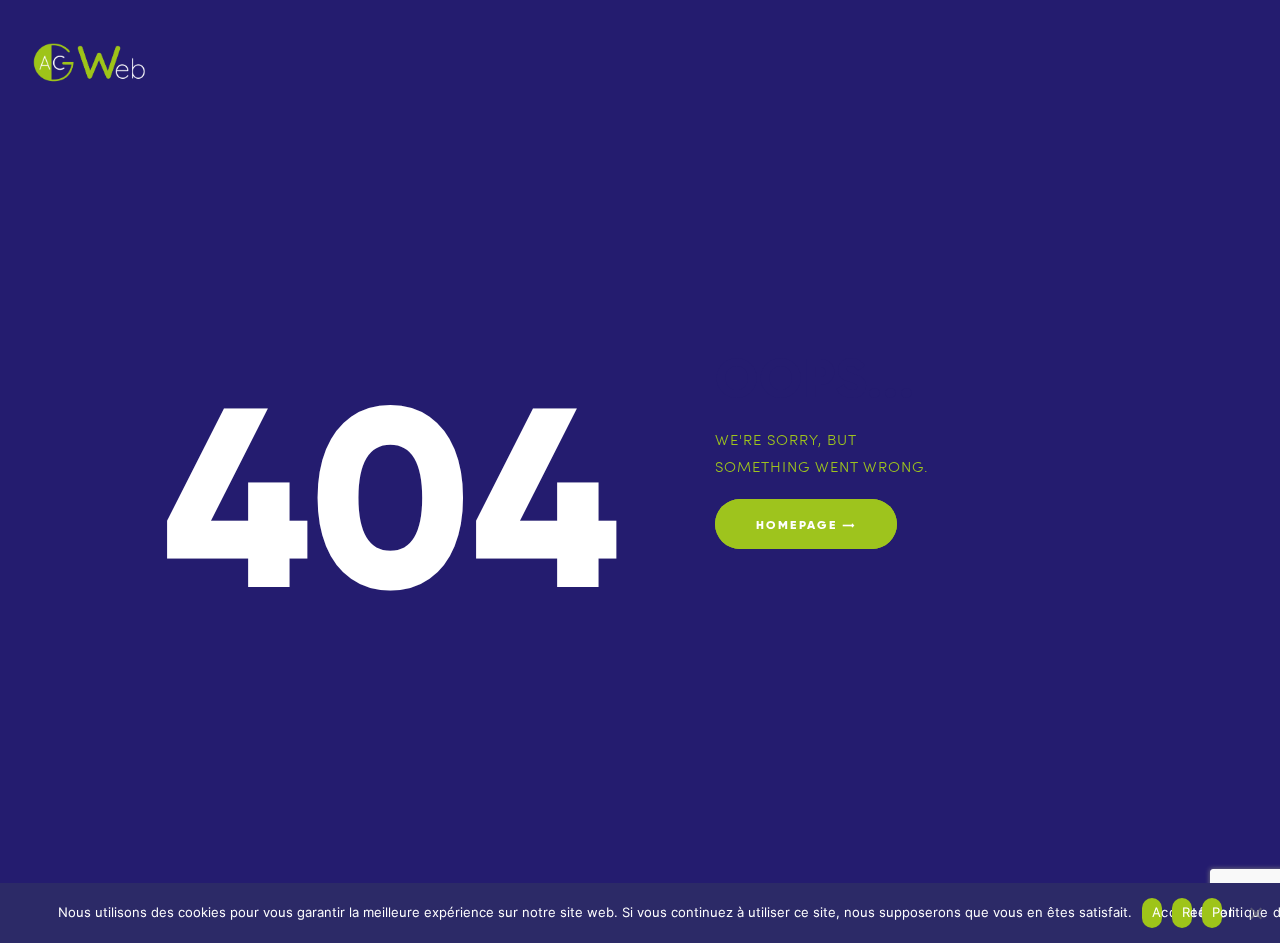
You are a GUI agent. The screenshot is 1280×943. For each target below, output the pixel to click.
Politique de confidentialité (1217, 912)
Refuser (1187, 912)
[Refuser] (1255, 913)
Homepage (796, 524)
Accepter (1157, 912)
